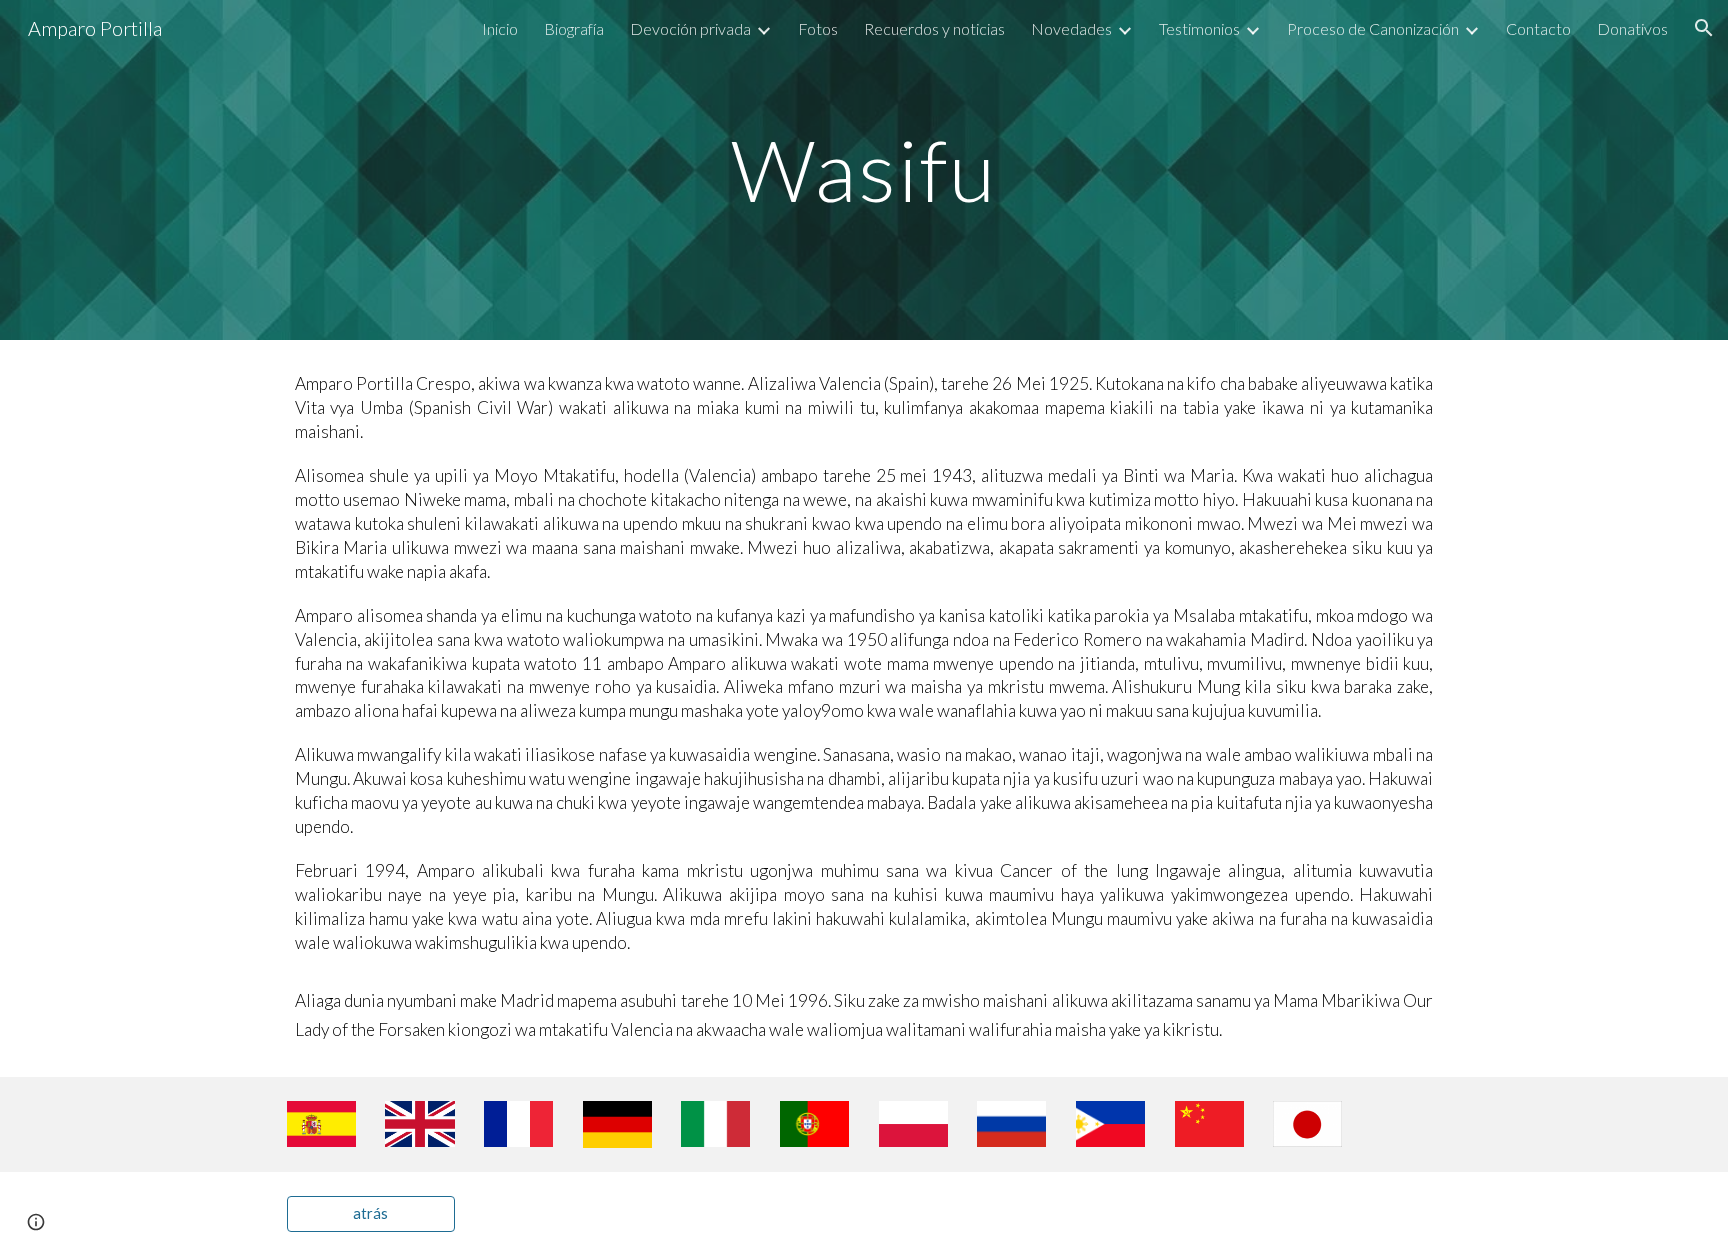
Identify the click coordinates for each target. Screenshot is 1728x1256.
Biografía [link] (574, 28)
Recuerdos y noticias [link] (934, 28)
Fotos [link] (818, 28)
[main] (864, 169)
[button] (1704, 28)
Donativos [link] (1632, 28)
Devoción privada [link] (690, 28)
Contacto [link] (1538, 28)
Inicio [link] (500, 28)
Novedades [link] (1071, 28)
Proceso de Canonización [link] (1373, 28)
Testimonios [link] (1199, 28)
